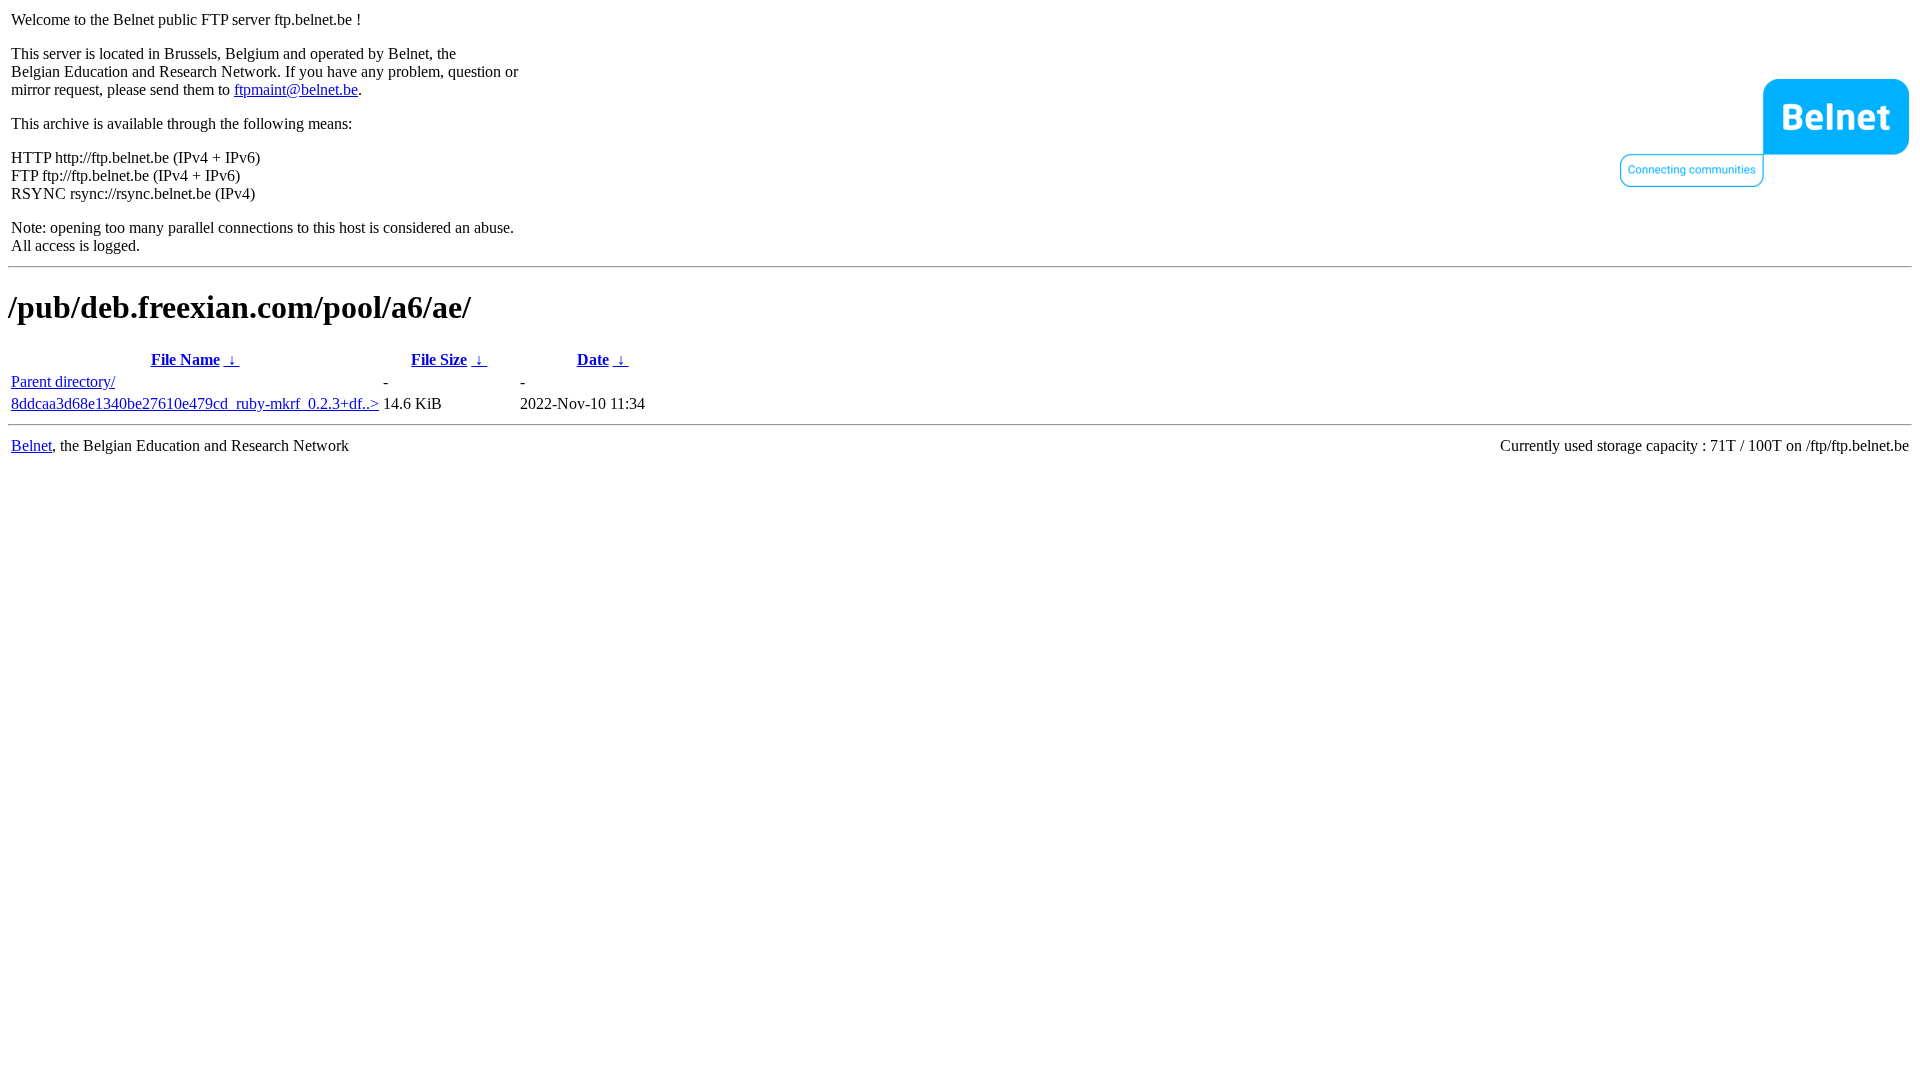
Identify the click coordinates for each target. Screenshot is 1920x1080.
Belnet (31, 445)
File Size (439, 359)
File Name (185, 359)
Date (593, 359)
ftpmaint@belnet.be (296, 89)
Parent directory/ (63, 381)
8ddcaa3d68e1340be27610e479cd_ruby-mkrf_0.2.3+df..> (195, 403)
